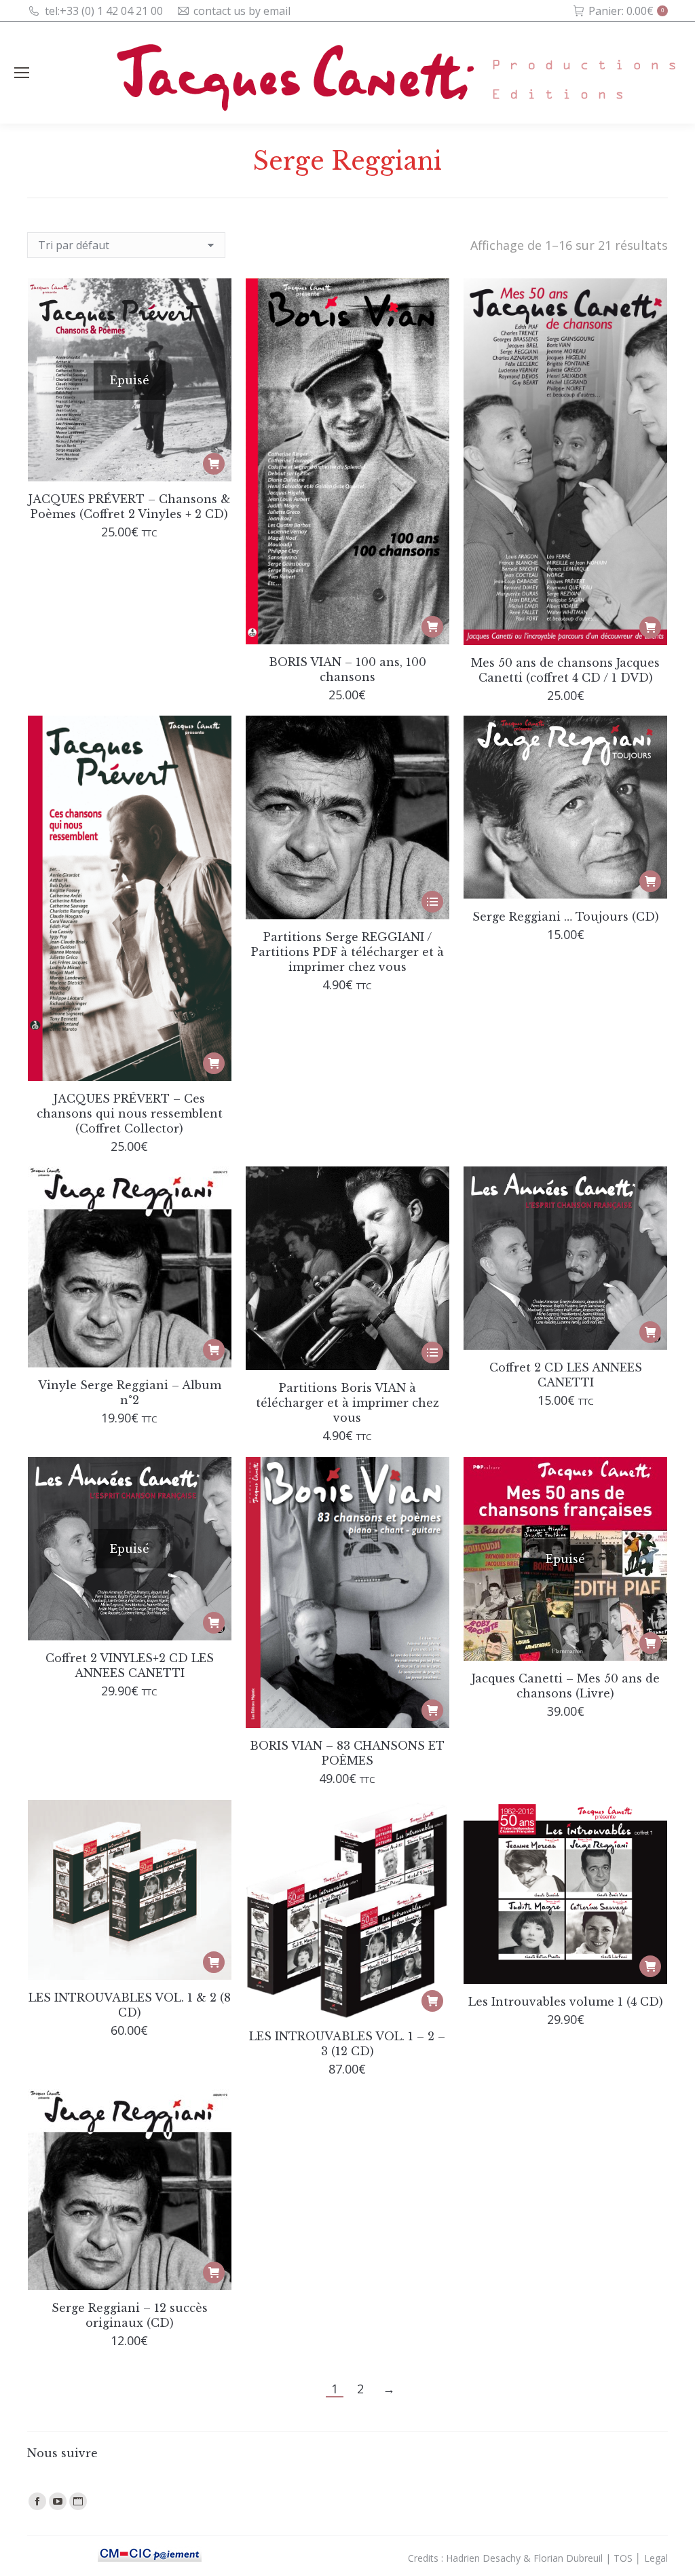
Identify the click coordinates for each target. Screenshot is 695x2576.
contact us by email (242, 11)
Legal (656, 2558)
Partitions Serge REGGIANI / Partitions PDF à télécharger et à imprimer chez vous (347, 952)
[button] (432, 627)
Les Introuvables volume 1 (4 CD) (566, 2002)
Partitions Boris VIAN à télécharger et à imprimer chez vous (347, 1403)
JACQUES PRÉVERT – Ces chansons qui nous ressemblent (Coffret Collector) (130, 1114)
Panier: (626, 11)
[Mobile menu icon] (22, 73)
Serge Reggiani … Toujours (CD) (566, 917)
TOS (623, 2558)
